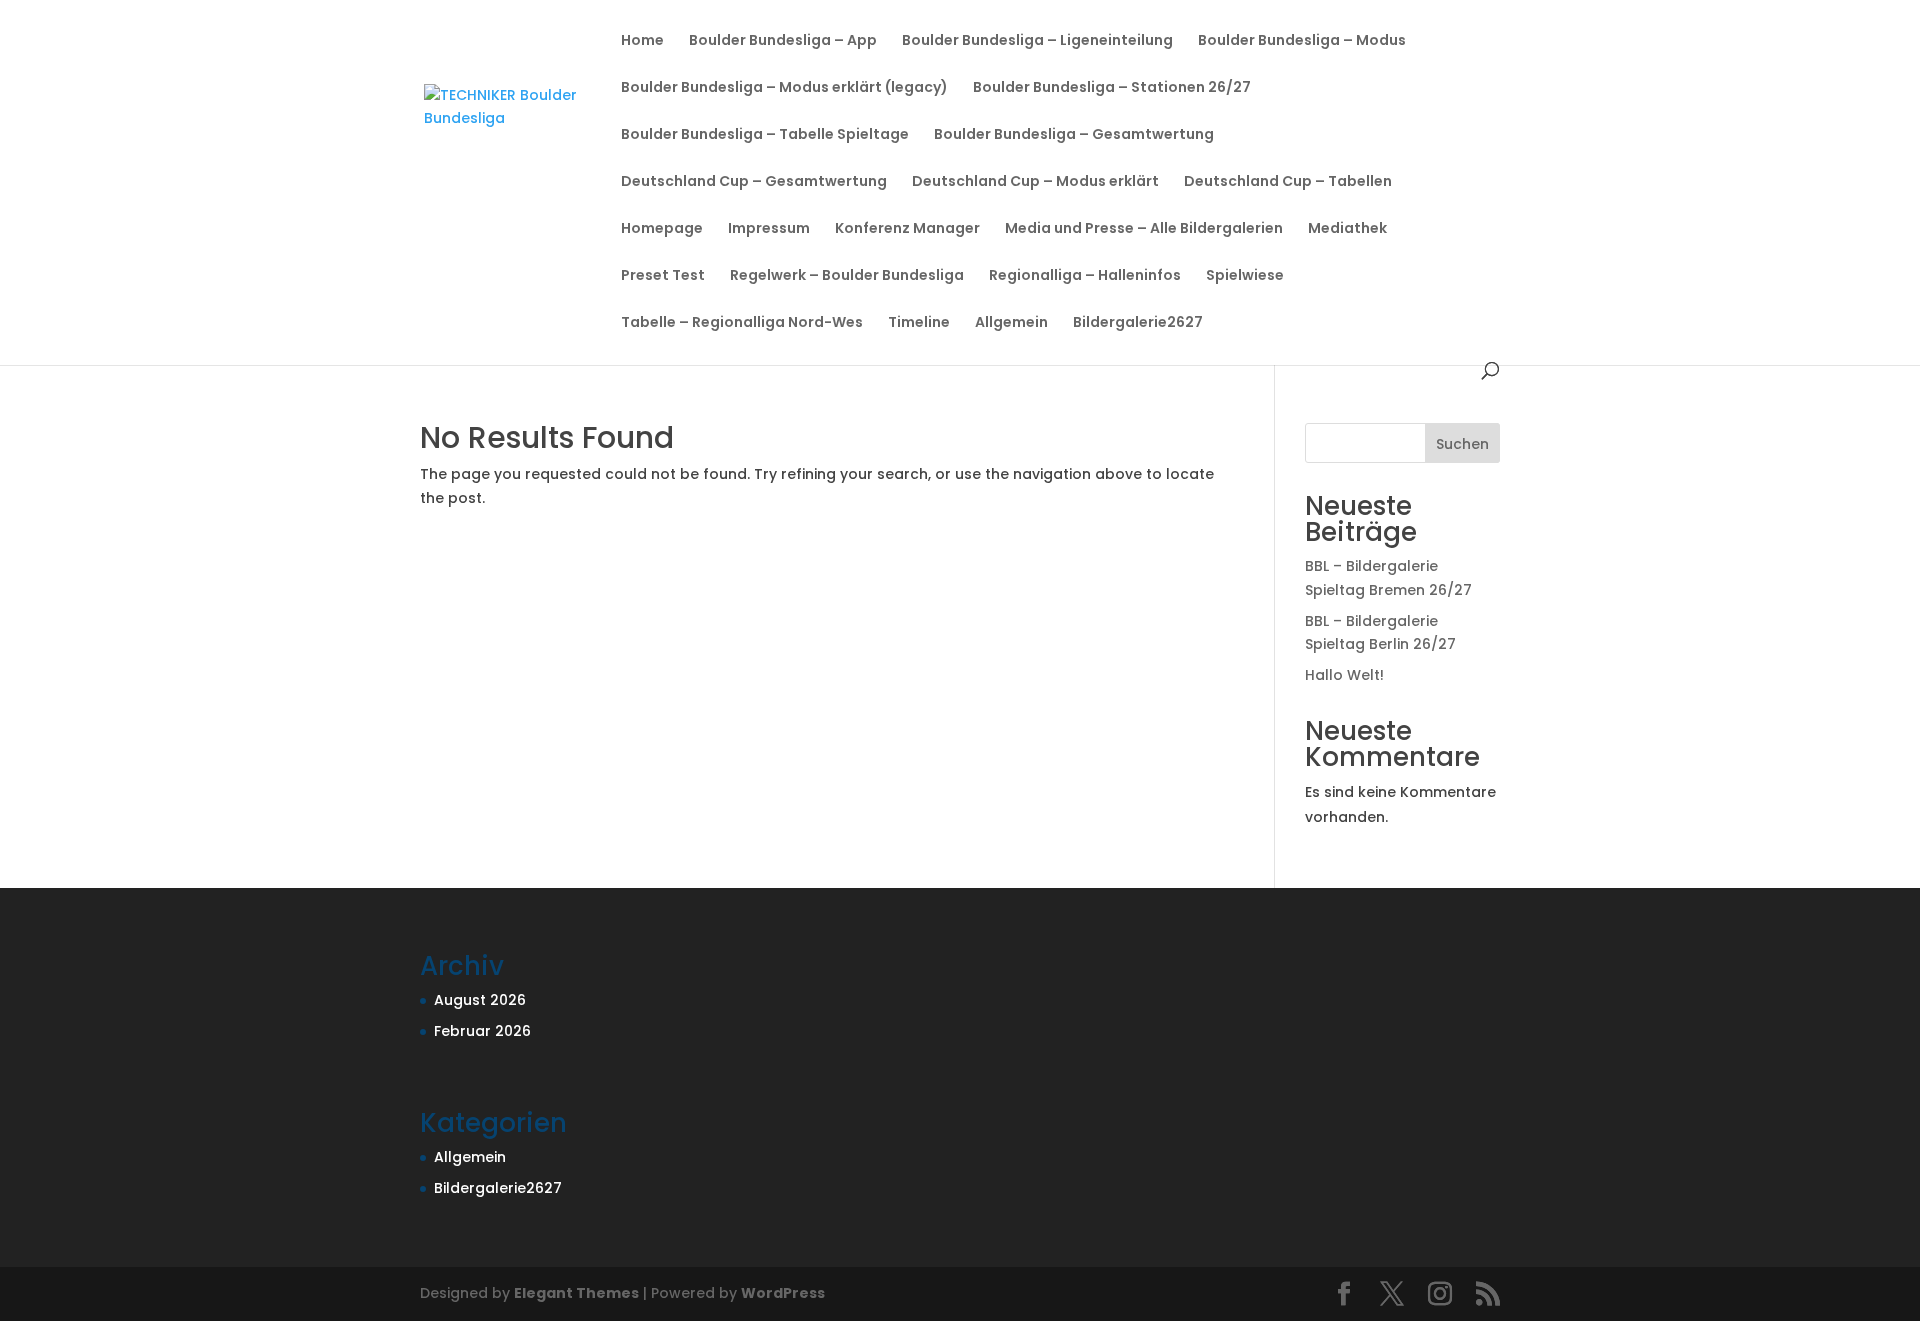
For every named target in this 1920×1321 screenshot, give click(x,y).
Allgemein (1011, 323)
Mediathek (1347, 229)
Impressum (769, 229)
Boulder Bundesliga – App (783, 41)
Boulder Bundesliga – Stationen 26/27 (1112, 88)
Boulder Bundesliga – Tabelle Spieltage (765, 135)
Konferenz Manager (907, 229)
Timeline (919, 323)
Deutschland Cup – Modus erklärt (1035, 182)
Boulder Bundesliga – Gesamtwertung (1074, 135)
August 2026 (480, 1000)
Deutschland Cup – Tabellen (1288, 182)
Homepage (662, 229)
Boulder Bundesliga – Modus (1302, 41)
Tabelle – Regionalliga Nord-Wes (742, 323)
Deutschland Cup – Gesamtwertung (754, 182)
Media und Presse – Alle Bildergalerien (1144, 229)
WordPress (783, 1293)
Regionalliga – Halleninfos (1085, 276)
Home (642, 41)
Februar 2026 (482, 1031)
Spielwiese (1245, 276)
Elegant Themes (576, 1293)
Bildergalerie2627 (1138, 323)
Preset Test (663, 276)
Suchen (1462, 444)
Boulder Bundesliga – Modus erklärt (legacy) (784, 88)
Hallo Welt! (1344, 675)
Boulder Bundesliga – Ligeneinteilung (1037, 41)
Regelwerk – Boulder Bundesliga (847, 276)
